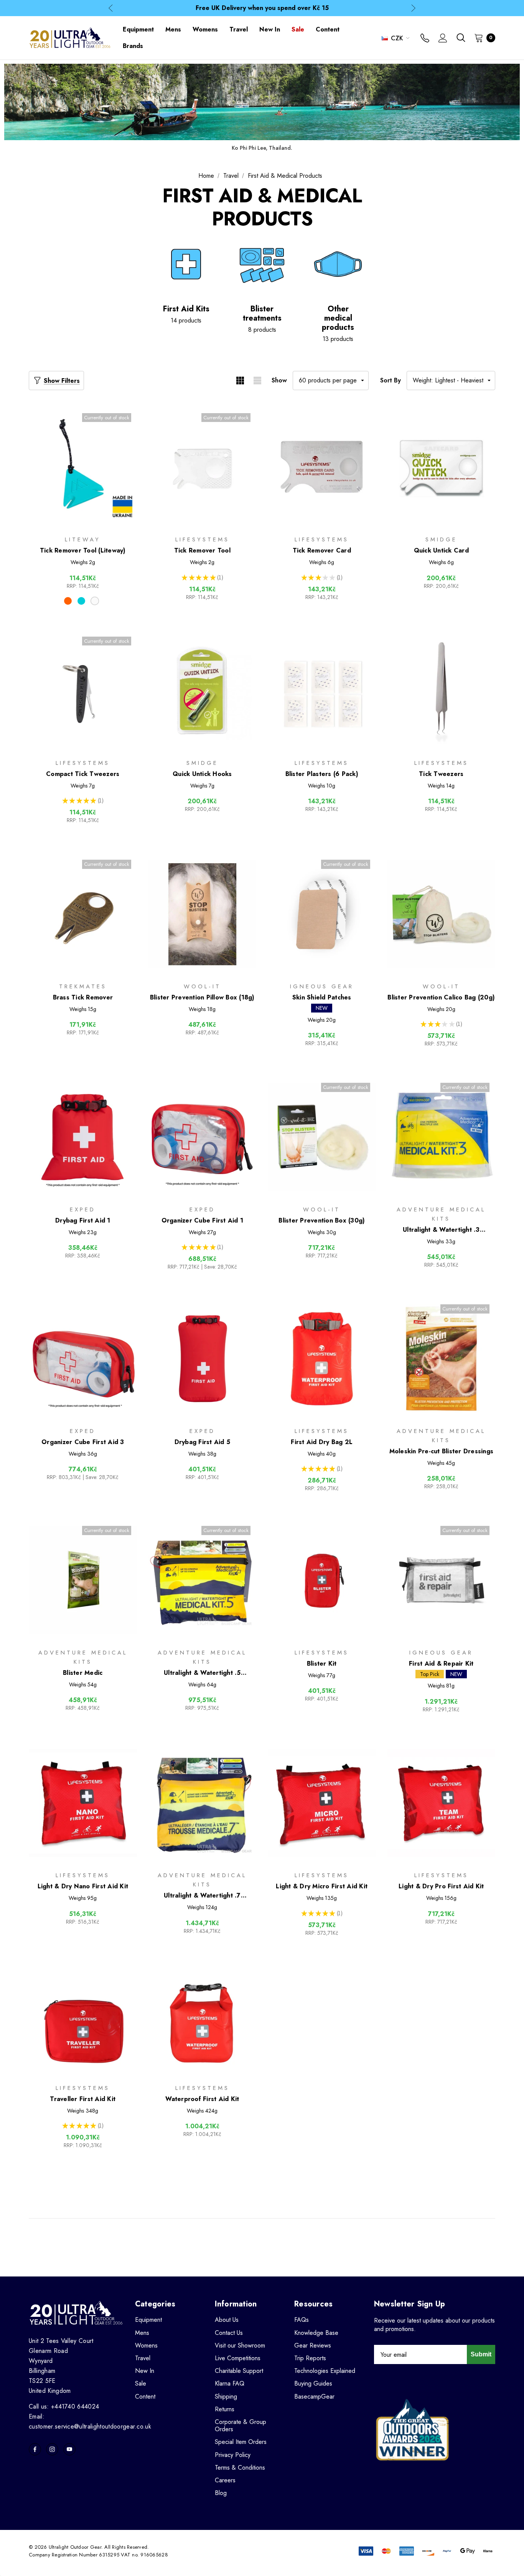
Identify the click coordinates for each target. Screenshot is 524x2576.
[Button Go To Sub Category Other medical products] (338, 264)
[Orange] (68, 601)
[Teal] (81, 601)
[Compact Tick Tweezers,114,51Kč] (83, 691)
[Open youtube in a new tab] (69, 2449)
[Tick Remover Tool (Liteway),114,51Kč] (83, 467)
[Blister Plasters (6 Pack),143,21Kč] (322, 691)
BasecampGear (314, 2396)
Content (145, 2396)
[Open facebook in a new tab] (35, 2449)
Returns (225, 2409)
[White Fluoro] (95, 601)
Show (279, 380)
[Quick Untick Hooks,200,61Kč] (203, 691)
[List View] (257, 381)
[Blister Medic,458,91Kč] (83, 1580)
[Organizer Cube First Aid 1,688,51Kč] (203, 1137)
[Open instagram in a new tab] (52, 2449)
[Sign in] (443, 39)
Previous (111, 8)
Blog (221, 2493)
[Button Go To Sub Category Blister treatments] (262, 264)
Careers (225, 2480)
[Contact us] (425, 39)
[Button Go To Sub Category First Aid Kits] (186, 264)
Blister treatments (262, 314)
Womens (146, 2345)
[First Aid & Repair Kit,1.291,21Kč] (442, 1580)
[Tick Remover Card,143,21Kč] (322, 467)
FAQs (302, 2320)
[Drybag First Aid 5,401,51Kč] (203, 1359)
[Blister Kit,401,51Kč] (322, 1580)
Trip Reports (310, 2358)
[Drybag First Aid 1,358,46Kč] (83, 1137)
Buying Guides (313, 2383)
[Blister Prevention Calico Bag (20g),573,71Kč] (442, 914)
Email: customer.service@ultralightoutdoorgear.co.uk (90, 2421)
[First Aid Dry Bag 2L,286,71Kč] (322, 1359)
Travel (143, 2358)
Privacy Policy (233, 2455)
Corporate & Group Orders (241, 2425)
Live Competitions (238, 2358)
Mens (142, 2333)
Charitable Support (239, 2371)
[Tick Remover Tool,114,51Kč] (203, 467)
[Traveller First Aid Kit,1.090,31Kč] (83, 2016)
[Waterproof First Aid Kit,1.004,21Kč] (203, 2016)
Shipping (226, 2396)
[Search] (461, 38)
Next (413, 8)
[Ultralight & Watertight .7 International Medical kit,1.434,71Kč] (203, 1803)
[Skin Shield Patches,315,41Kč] (322, 914)
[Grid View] (240, 381)
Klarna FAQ (230, 2383)
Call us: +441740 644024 (64, 2406)
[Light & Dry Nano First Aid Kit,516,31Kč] (83, 1803)
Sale (141, 2383)
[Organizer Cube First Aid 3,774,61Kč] (83, 1359)
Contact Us (229, 2333)
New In (145, 2371)
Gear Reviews (313, 2345)
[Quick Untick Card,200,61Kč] (442, 467)
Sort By (391, 380)
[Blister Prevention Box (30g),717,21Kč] (322, 1137)
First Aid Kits (186, 309)
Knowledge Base (316, 2333)
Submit (481, 2354)
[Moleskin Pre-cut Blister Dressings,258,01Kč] (442, 1359)
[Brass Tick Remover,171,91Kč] (83, 914)
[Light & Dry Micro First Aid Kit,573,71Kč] (322, 1803)
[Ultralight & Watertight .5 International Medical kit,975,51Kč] (203, 1580)
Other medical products (338, 318)
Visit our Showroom (240, 2345)
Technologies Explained (325, 2371)
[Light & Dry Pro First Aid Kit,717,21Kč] (442, 1803)
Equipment (148, 2320)
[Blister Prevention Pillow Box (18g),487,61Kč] (203, 914)
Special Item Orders (241, 2442)
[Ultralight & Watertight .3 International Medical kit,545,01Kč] (442, 1137)
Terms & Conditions (240, 2468)
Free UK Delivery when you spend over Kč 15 (262, 8)
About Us (227, 2320)
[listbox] (451, 381)
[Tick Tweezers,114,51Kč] (442, 691)
